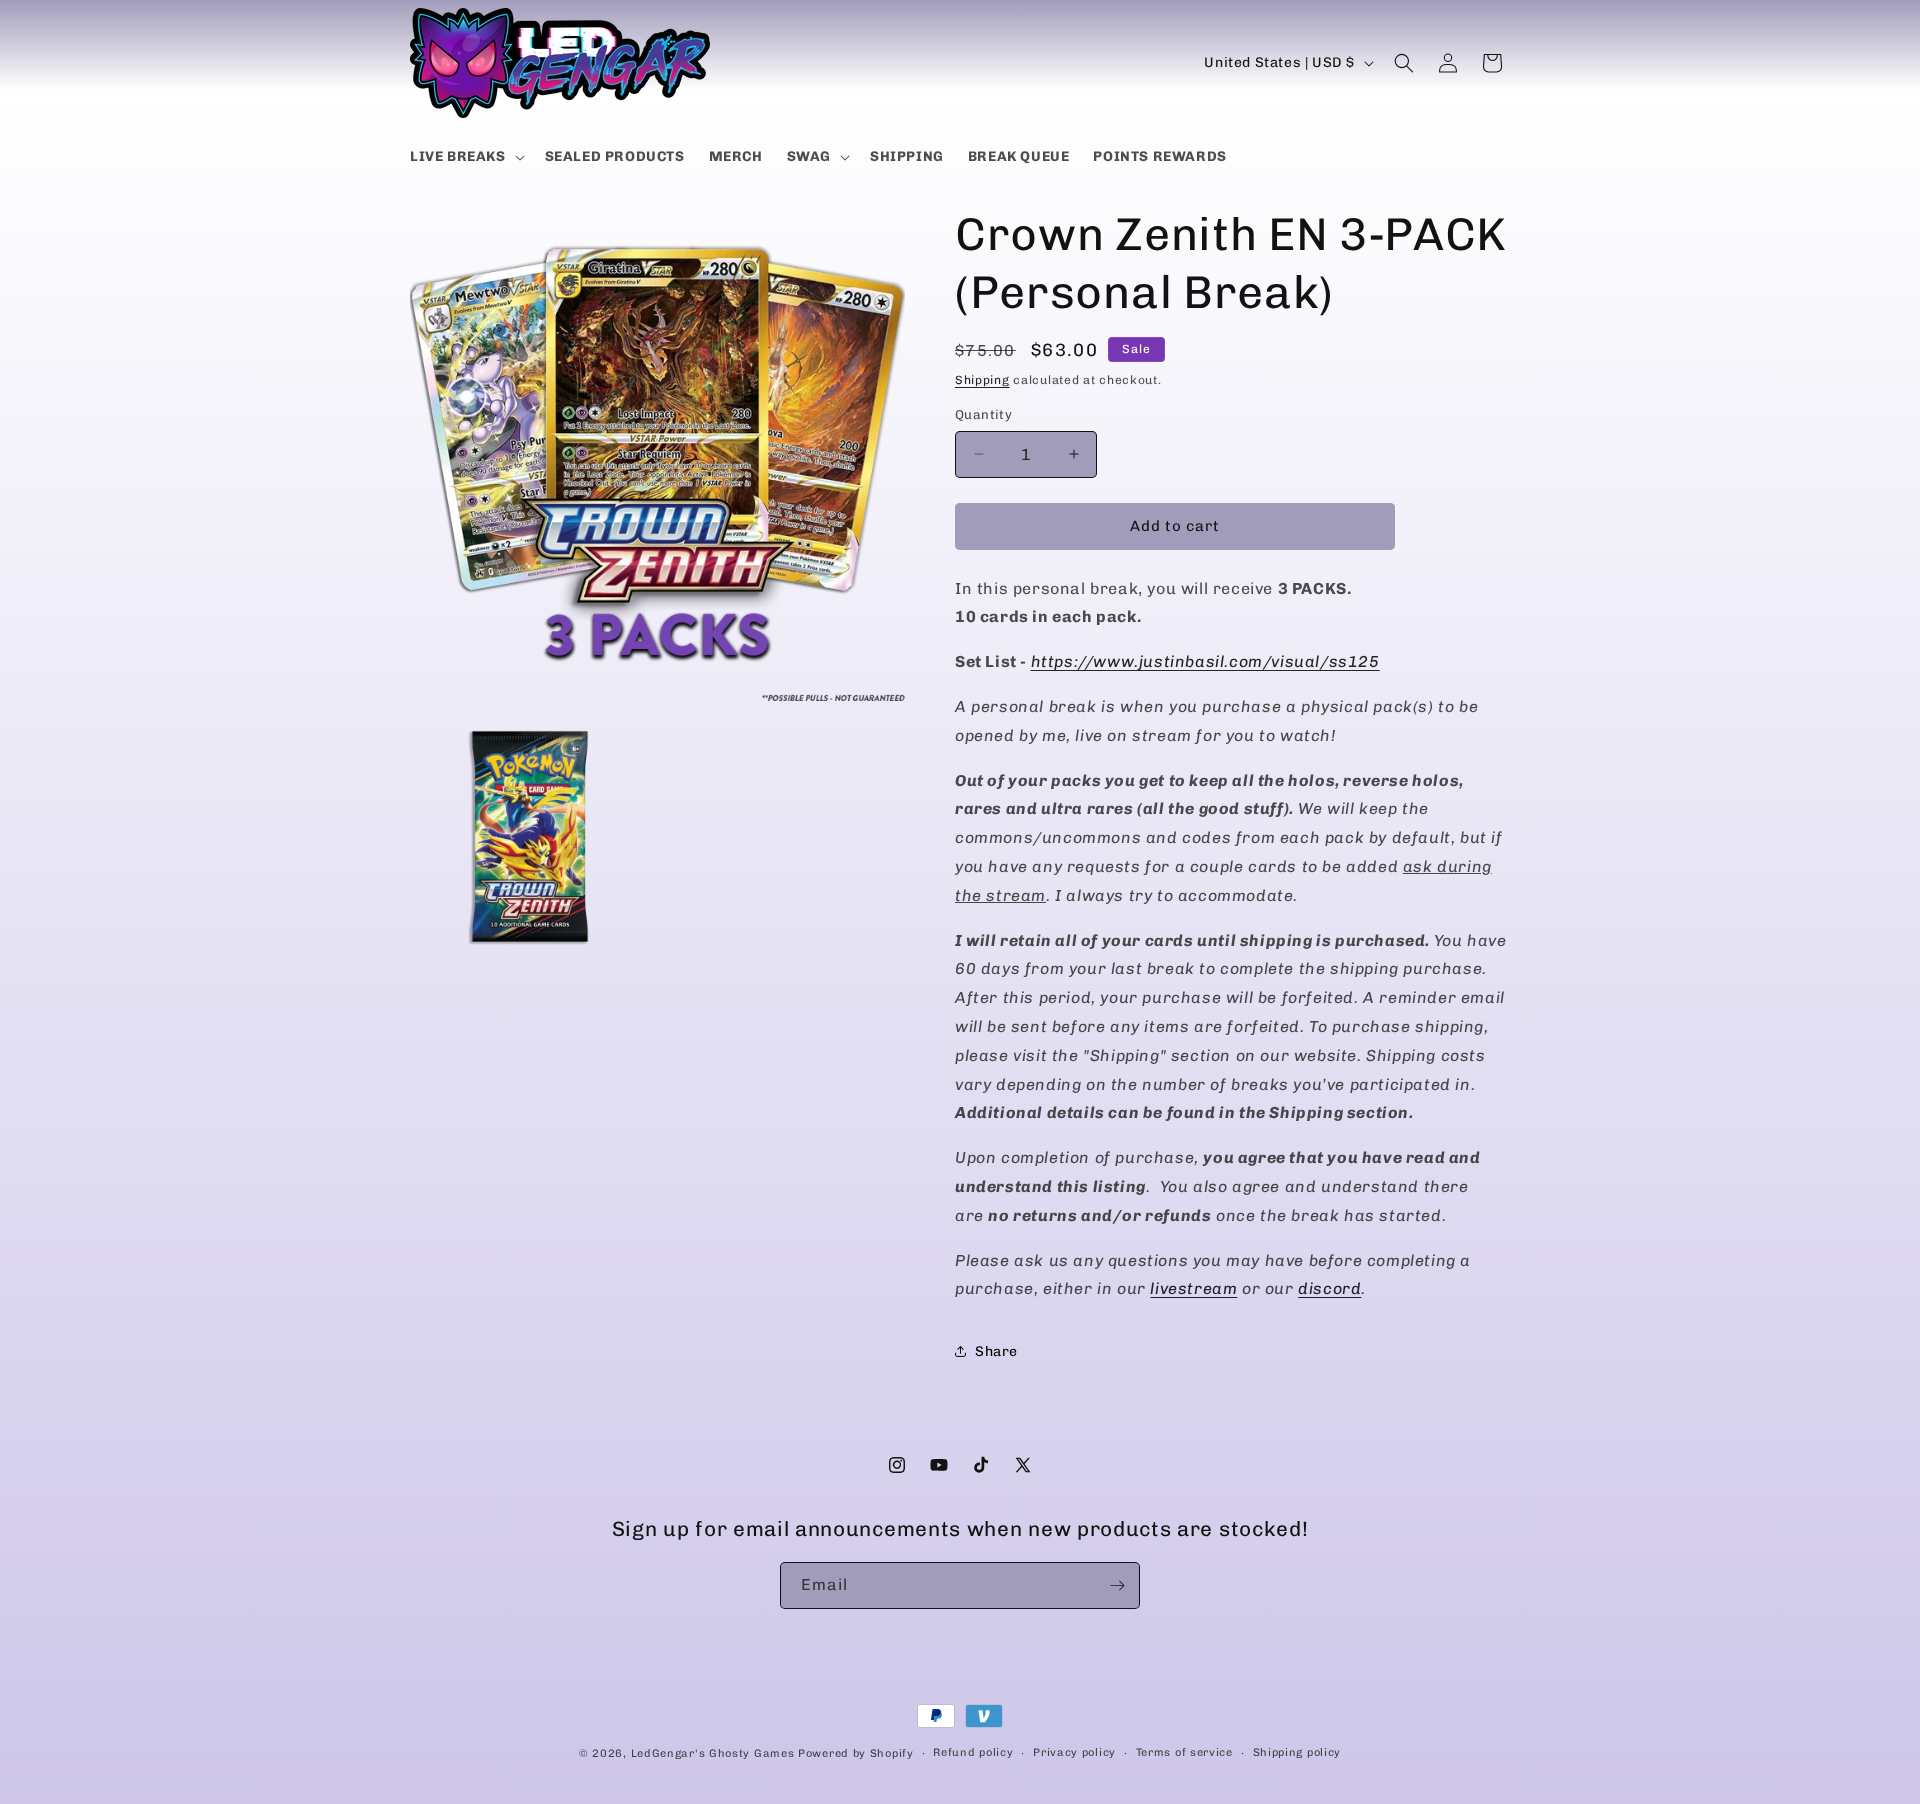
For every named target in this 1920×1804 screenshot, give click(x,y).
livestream (1193, 1288)
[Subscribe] (1117, 1585)
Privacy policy (1074, 1752)
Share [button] (996, 1351)
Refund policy (973, 1752)
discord (1329, 1288)
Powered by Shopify (856, 1753)
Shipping (982, 380)
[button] (465, 157)
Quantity (983, 414)
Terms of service (1184, 1752)
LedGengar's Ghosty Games (713, 1753)
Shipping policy (1297, 1752)
